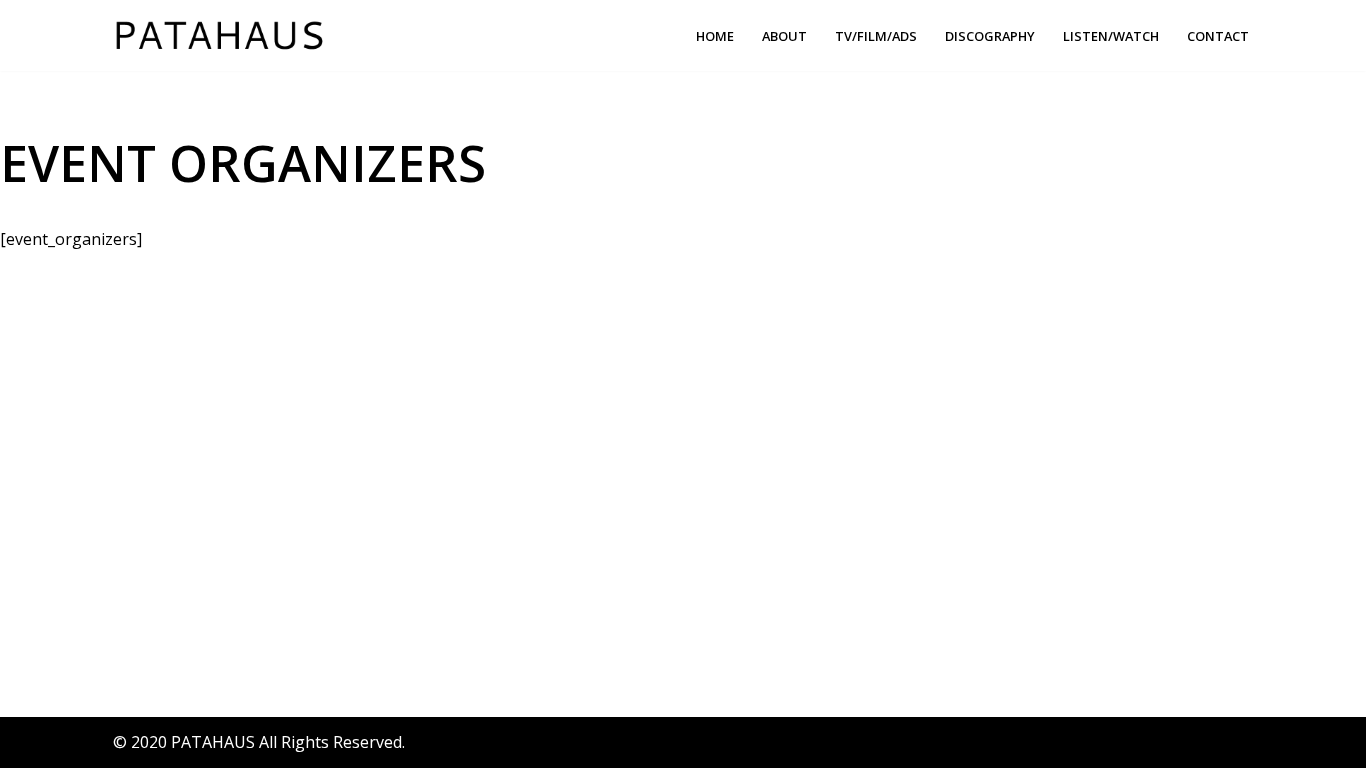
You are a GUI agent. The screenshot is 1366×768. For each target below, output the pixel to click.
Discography (990, 36)
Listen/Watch (1111, 36)
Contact (1218, 36)
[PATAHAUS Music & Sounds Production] (224, 35)
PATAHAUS (213, 742)
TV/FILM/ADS (876, 36)
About (784, 36)
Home (715, 36)
